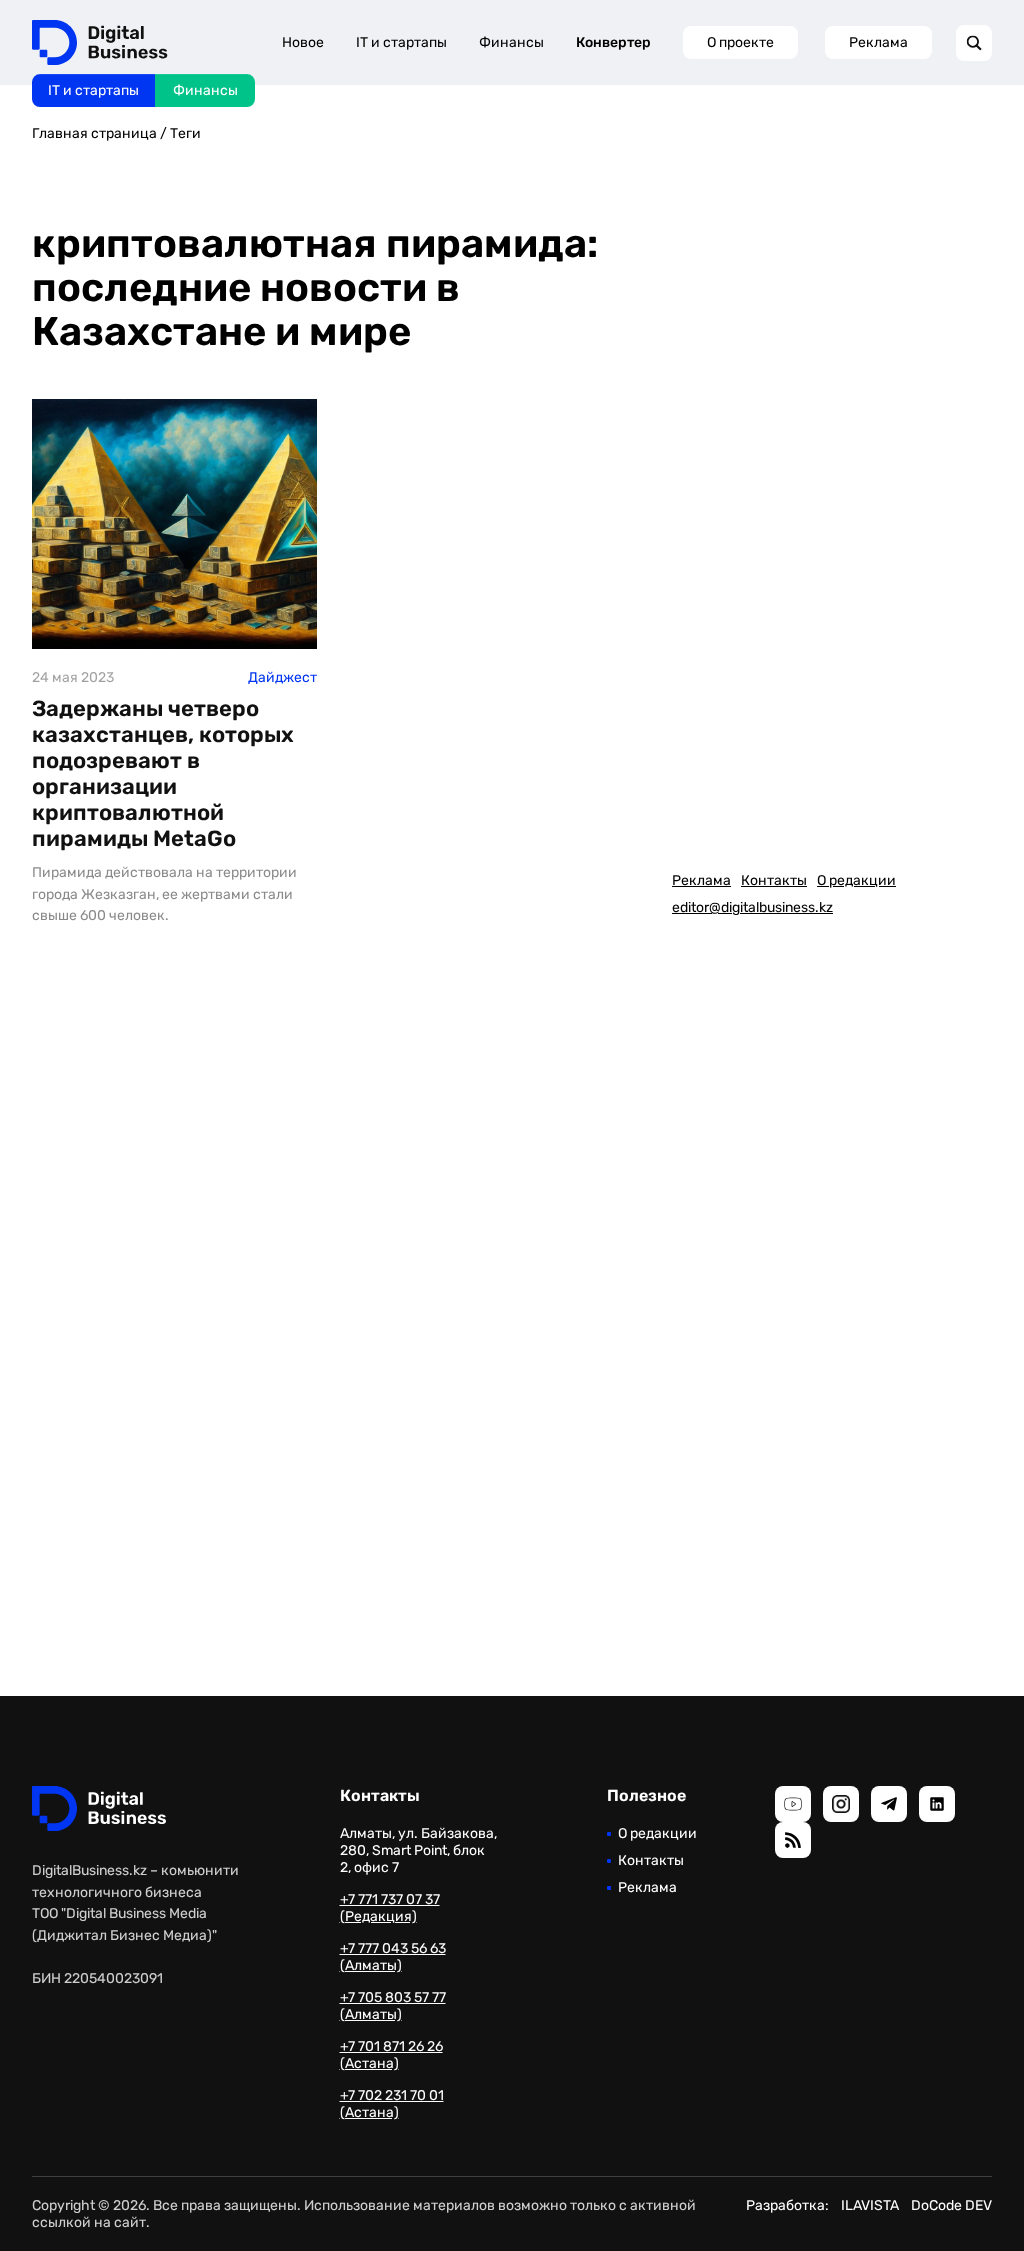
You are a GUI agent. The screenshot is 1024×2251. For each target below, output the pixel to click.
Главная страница (94, 133)
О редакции (856, 880)
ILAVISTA (870, 2205)
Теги (185, 133)
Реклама (878, 42)
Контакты (774, 880)
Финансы (205, 90)
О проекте (740, 42)
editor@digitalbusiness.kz (752, 907)
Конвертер (613, 42)
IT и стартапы (93, 90)
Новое (303, 42)
